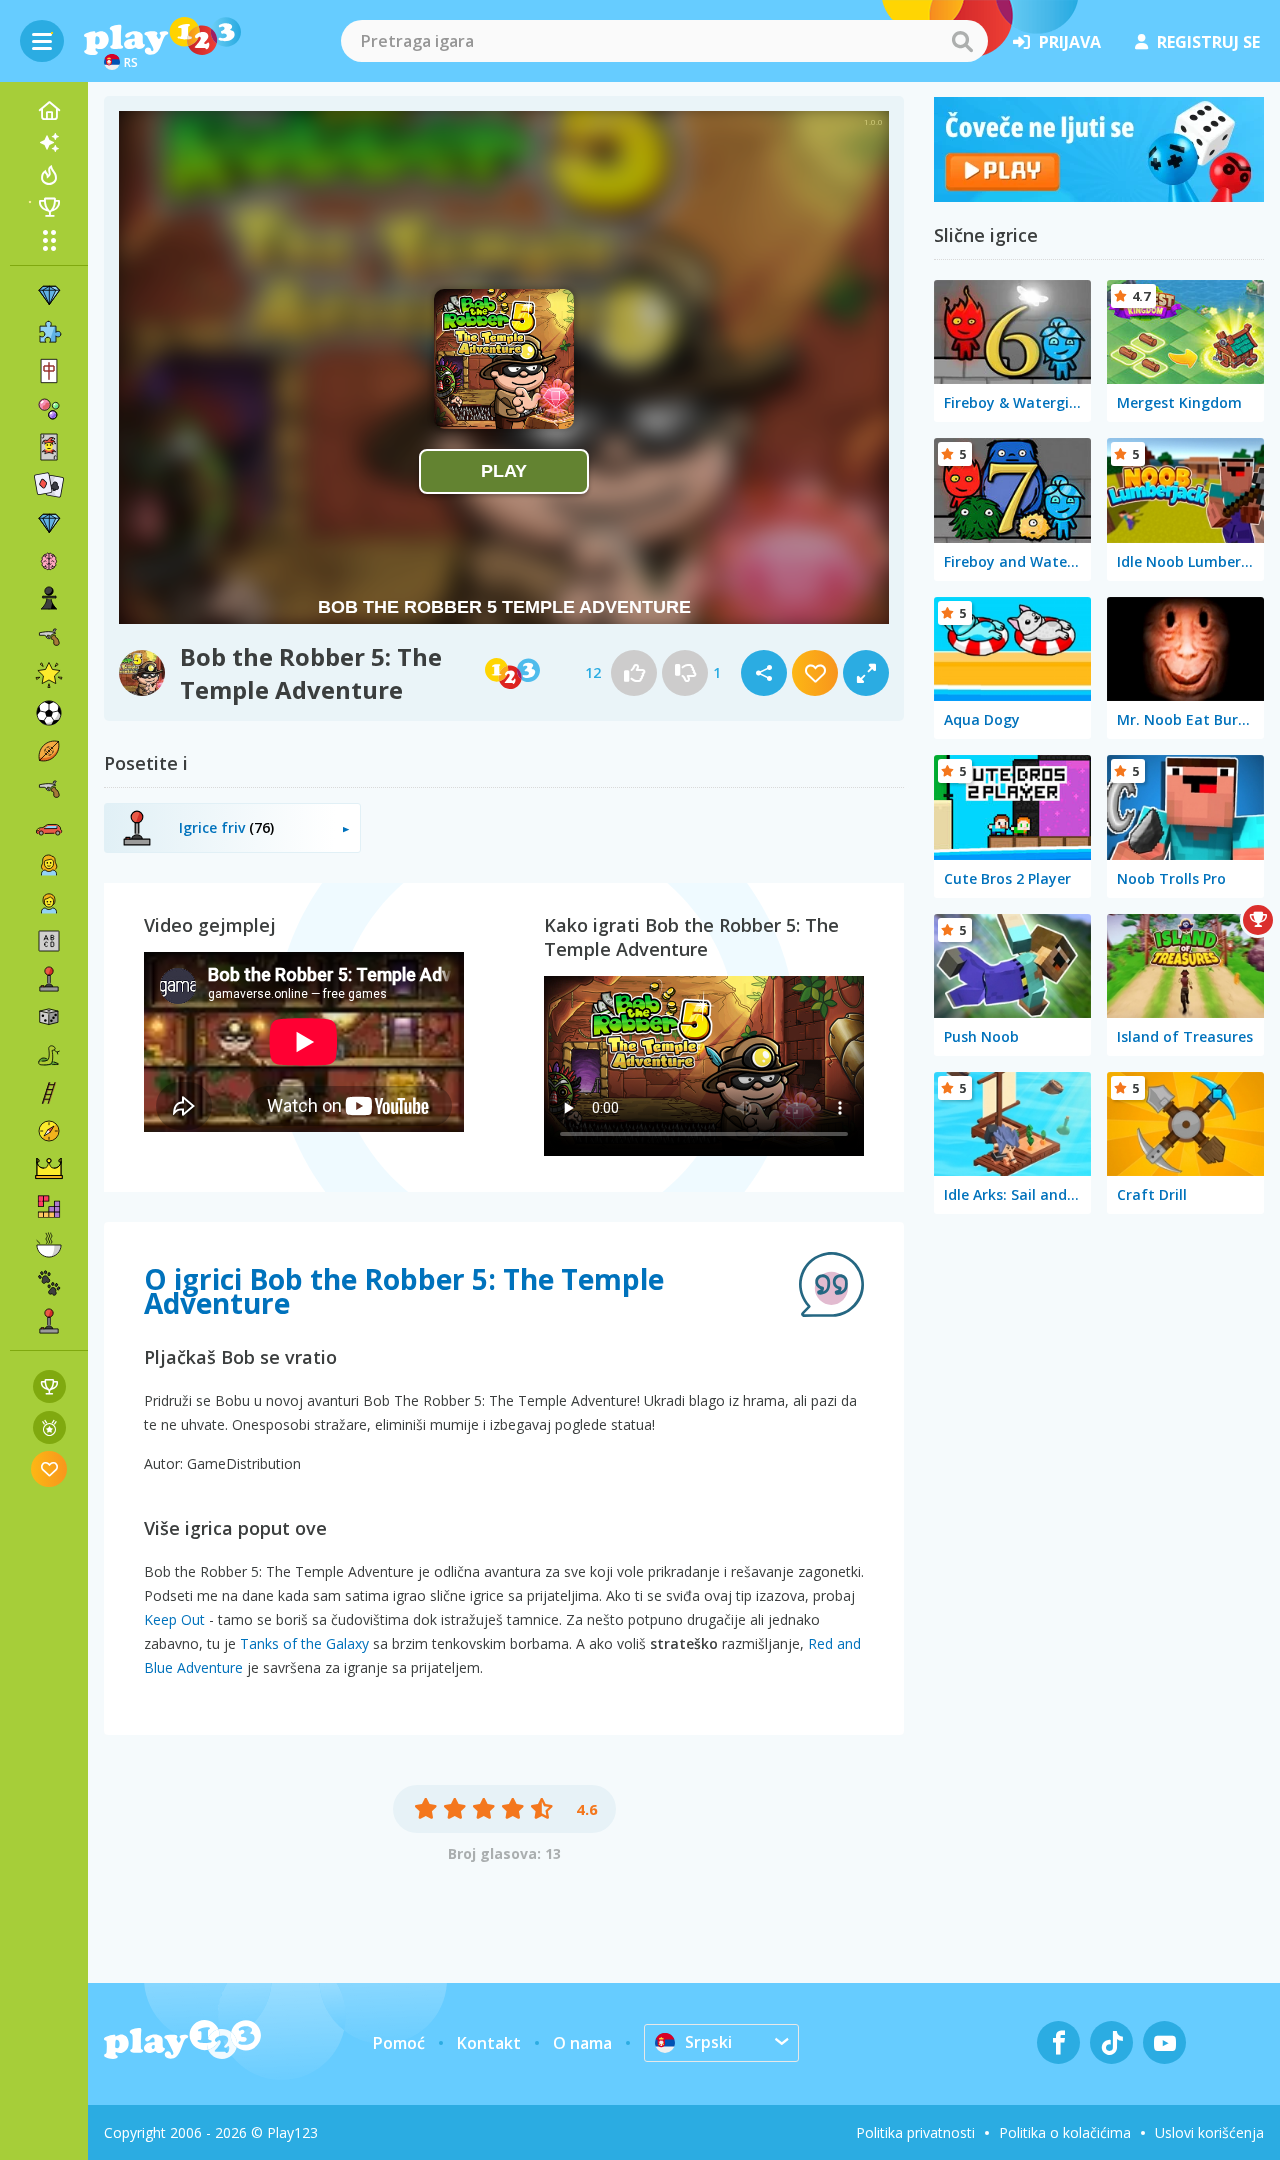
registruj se (1208, 42)
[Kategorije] (49, 240)
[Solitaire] (49, 485)
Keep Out (174, 1619)
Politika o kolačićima (1065, 2132)
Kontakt (489, 2043)
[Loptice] (49, 409)
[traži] (962, 41)
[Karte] (49, 447)
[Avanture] (49, 1131)
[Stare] (49, 1055)
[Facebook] (1058, 2042)
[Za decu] (49, 903)
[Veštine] (49, 1093)
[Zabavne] (49, 675)
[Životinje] (49, 1283)
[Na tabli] (49, 1017)
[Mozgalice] (49, 561)
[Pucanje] (49, 789)
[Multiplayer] (49, 1321)
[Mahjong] (49, 371)
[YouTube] (1164, 2042)
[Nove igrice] (49, 143)
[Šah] (49, 599)
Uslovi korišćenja (1209, 2132)
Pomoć (399, 2043)
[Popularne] (49, 175)
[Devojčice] (49, 865)
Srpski (708, 2042)
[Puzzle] (49, 333)
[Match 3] (49, 295)
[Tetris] (49, 1207)
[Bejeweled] (49, 523)
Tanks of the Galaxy (304, 1643)
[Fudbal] (49, 713)
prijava (1070, 42)
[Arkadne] (49, 979)
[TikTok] (1111, 2042)
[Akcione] (49, 637)
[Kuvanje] (49, 1245)
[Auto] (49, 827)
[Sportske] (49, 751)
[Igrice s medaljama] (49, 1427)
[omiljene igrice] (49, 1468)
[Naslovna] (49, 111)
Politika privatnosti (915, 2132)
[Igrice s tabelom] (49, 1386)
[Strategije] (49, 1169)
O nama (582, 2043)
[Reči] (49, 941)
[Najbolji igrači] (49, 207)
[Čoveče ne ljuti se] (1099, 196)
